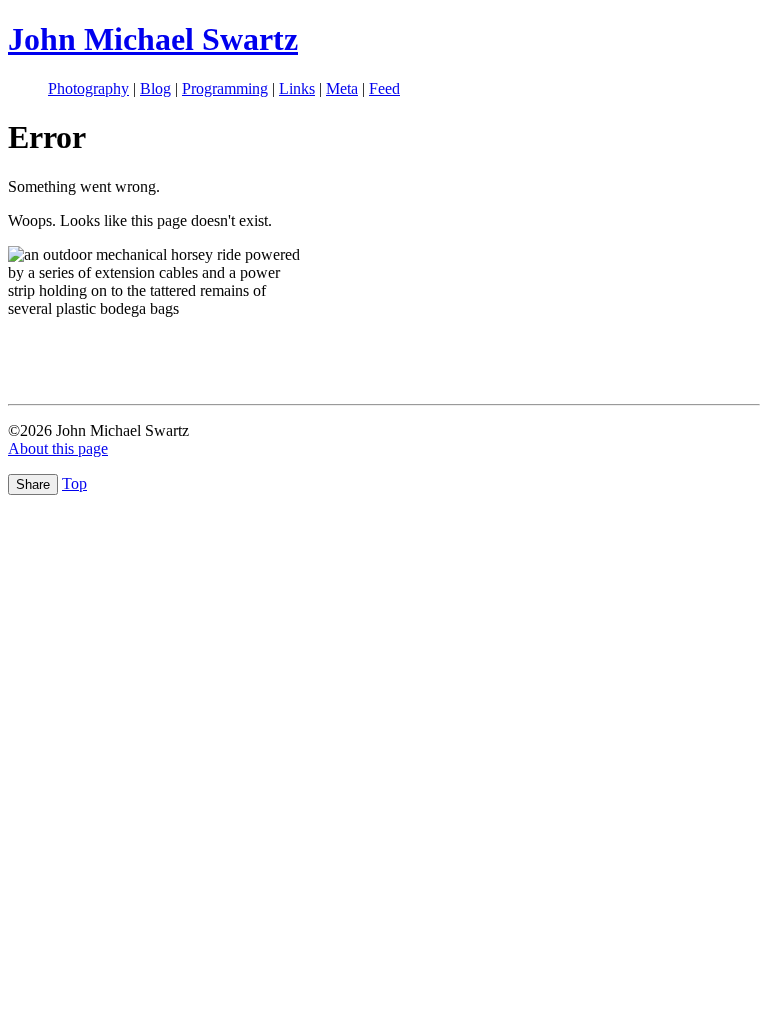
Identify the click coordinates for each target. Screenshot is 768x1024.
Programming (225, 88)
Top (74, 483)
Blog (155, 88)
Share (33, 484)
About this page (58, 448)
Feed (384, 88)
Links (297, 88)
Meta (342, 88)
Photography (88, 88)
